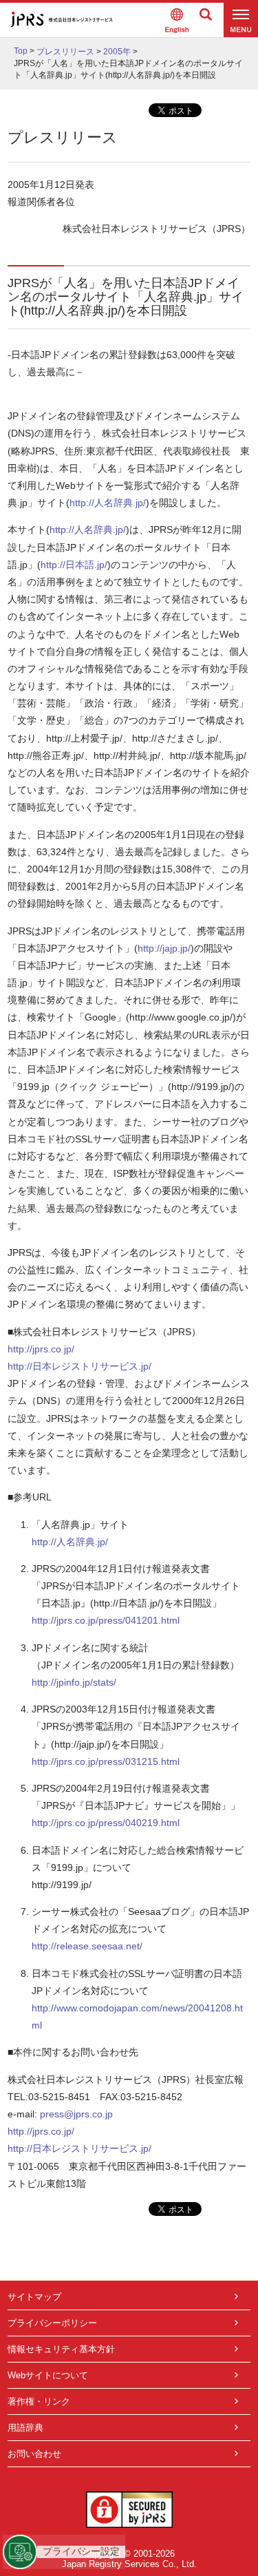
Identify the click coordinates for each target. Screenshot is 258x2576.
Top (21, 51)
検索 (206, 20)
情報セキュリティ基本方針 (61, 2349)
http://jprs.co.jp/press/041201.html (106, 1620)
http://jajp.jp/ (164, 948)
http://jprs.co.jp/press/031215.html (106, 1761)
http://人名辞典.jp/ (108, 503)
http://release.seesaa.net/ (87, 1946)
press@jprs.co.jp (76, 2114)
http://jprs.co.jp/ (41, 1349)
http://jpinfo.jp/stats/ (74, 1682)
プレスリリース (65, 52)
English (177, 20)
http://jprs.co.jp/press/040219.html (106, 1823)
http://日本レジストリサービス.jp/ (79, 1366)
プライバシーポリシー (52, 2323)
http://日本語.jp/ (74, 565)
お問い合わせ (34, 2454)
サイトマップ (34, 2297)
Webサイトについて (48, 2375)
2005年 (117, 52)
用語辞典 (25, 2428)
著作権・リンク (39, 2401)
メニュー (241, 20)
